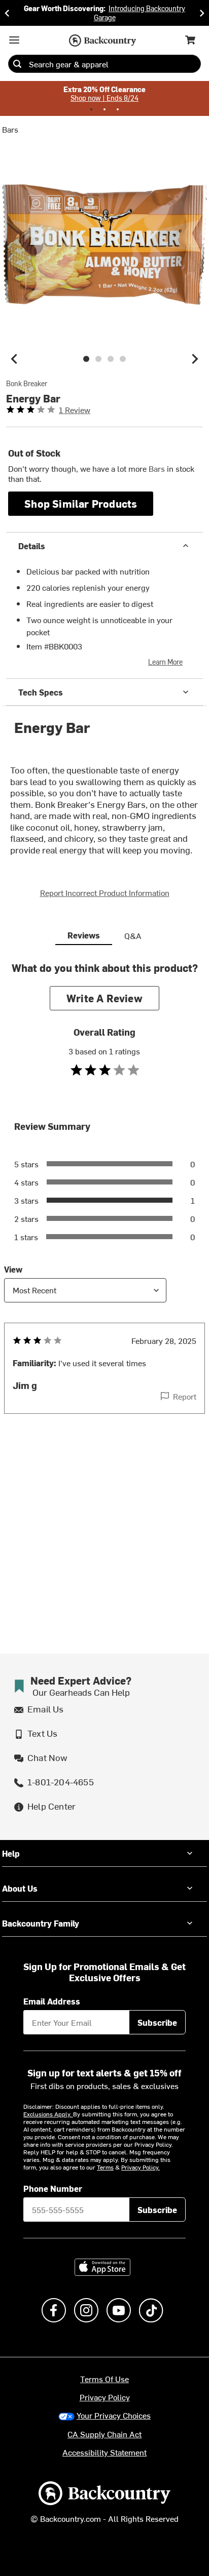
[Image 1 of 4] (86, 359)
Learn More (165, 662)
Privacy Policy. (141, 2167)
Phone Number (53, 2188)
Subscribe (157, 2022)
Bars (10, 129)
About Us (20, 1888)
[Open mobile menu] (14, 40)
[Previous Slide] (7, 13)
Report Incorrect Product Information (105, 892)
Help (11, 1853)
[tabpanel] (104, 1208)
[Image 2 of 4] (98, 359)
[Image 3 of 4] (111, 359)
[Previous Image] (14, 359)
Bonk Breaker (27, 384)
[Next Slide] (202, 13)
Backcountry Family (41, 1923)
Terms (105, 2167)
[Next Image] (195, 359)
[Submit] (17, 64)
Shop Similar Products (81, 503)
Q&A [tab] (133, 935)
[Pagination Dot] (91, 109)
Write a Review (104, 998)
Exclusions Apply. (48, 2114)
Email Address (52, 2001)
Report (185, 1396)
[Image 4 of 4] (123, 359)
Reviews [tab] (84, 935)
